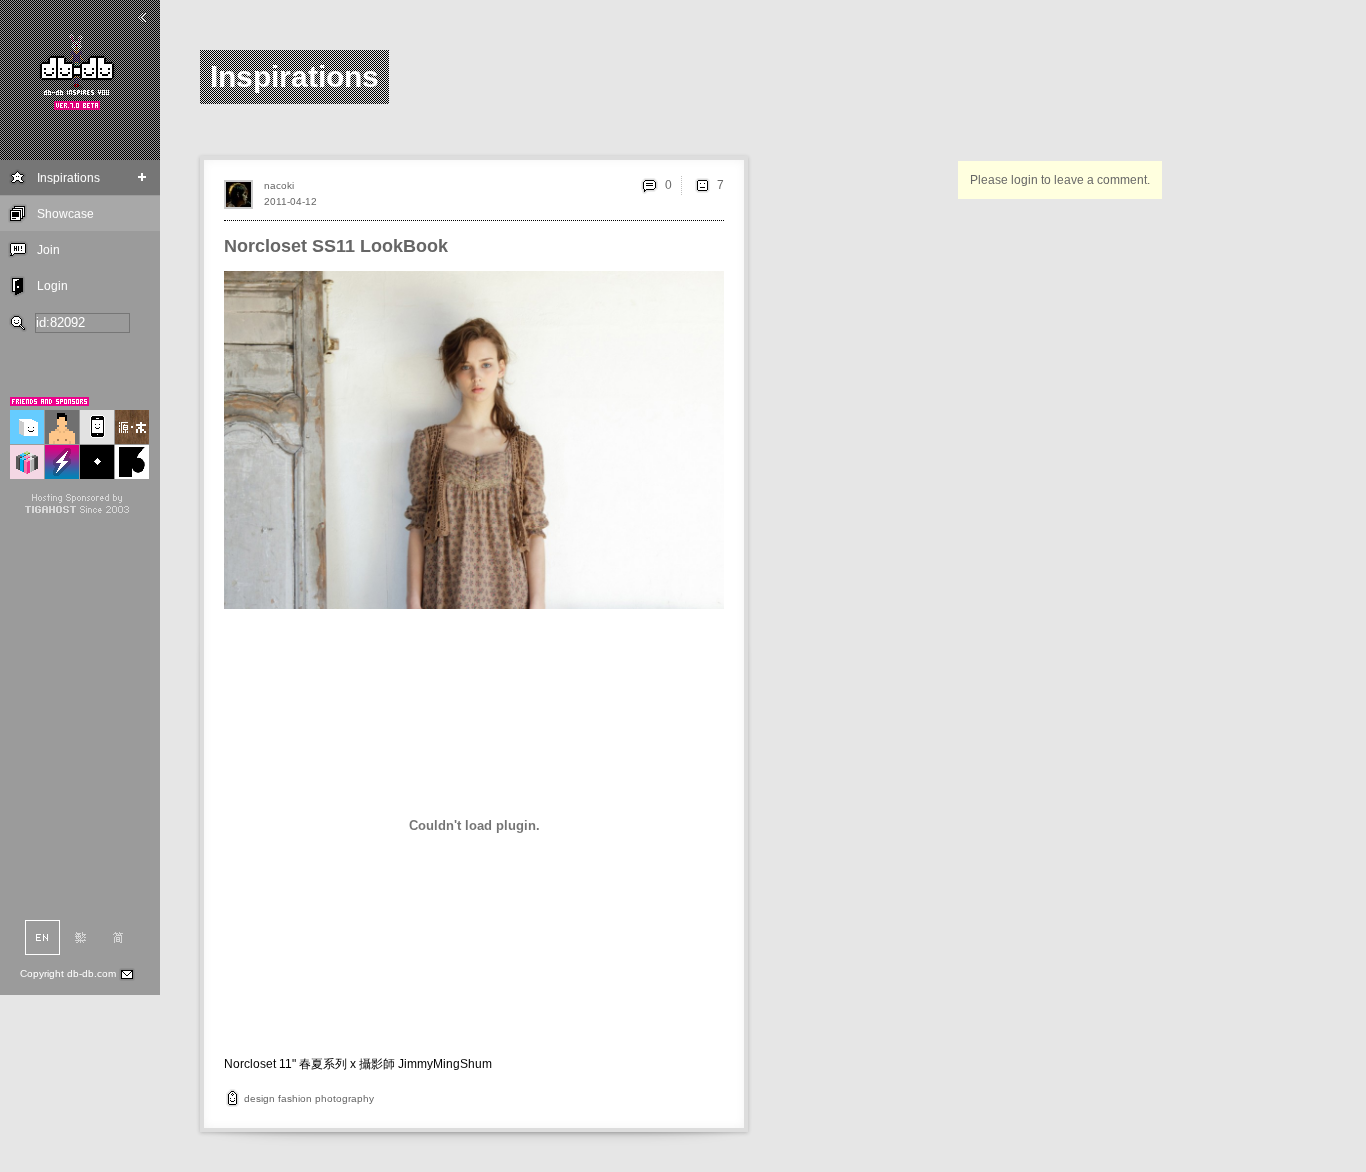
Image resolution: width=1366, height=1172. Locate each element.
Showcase (65, 214)
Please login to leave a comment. (1060, 180)
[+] (142, 177)
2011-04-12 (290, 201)
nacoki (279, 185)
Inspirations (68, 178)
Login (52, 286)
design (259, 1098)
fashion (295, 1098)
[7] (702, 185)
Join (48, 250)
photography (344, 1098)
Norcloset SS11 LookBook (336, 246)
